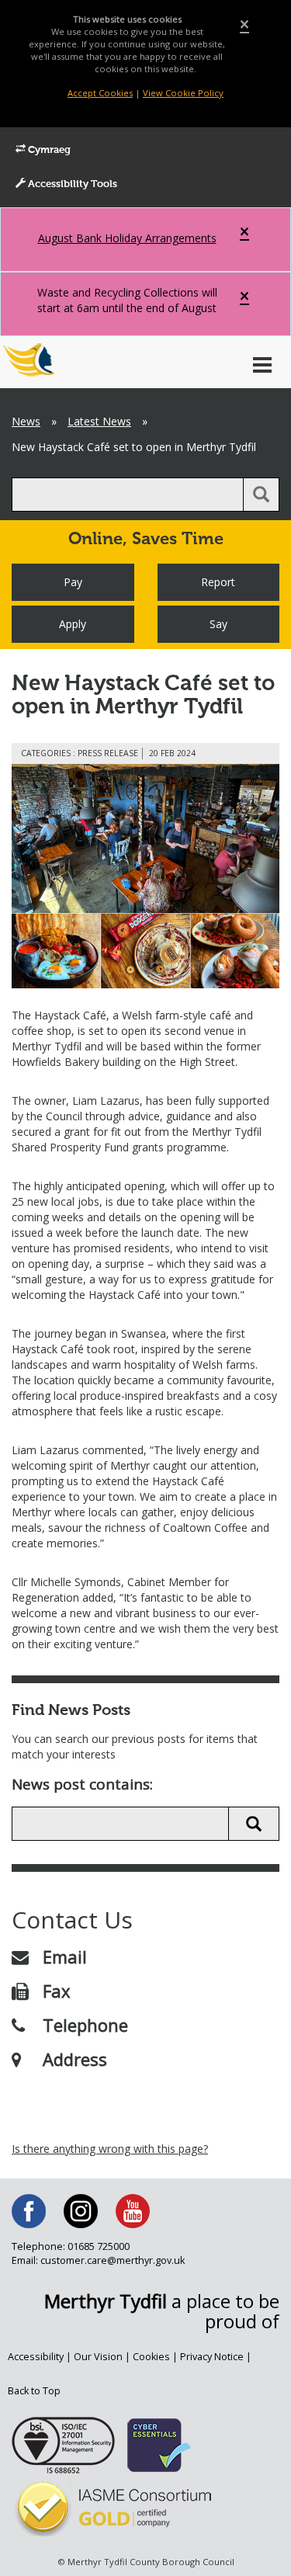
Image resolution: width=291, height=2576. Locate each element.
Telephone (85, 2025)
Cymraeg (48, 150)
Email (65, 1956)
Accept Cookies (100, 93)
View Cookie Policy (183, 93)
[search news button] (254, 1824)
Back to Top (34, 2391)
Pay (73, 582)
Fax (57, 1991)
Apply (73, 624)
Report (218, 582)
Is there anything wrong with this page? (110, 2149)
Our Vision (98, 2357)
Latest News (99, 421)
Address (75, 2059)
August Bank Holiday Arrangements (127, 238)
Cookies (151, 2357)
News (26, 421)
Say (218, 624)
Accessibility (36, 2357)
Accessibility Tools (71, 184)
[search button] (261, 495)
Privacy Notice (212, 2357)
